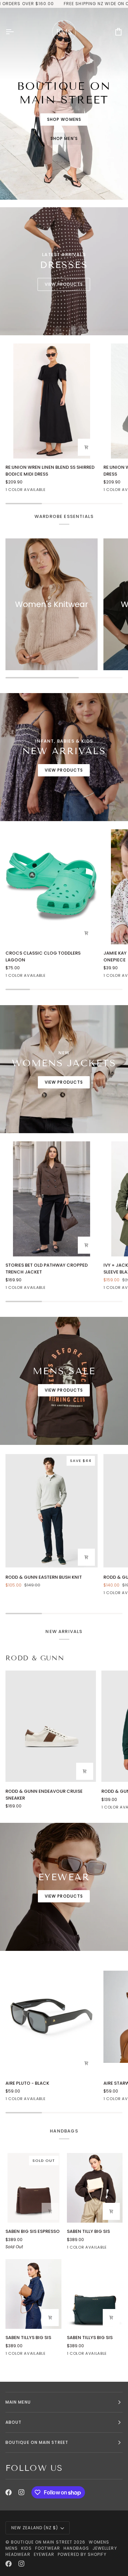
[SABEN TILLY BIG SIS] (95, 2188)
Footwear (48, 2548)
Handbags (76, 2548)
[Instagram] (22, 2492)
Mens (12, 2548)
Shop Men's (64, 138)
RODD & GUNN (35, 1658)
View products (64, 284)
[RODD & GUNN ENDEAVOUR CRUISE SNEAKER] (51, 1726)
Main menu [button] (18, 2402)
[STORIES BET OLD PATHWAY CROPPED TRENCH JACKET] (52, 1199)
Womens (99, 2542)
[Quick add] (86, 447)
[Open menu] (16, 32)
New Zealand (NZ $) (35, 2528)
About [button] (13, 2422)
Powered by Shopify (82, 2554)
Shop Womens (64, 119)
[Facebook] (9, 2492)
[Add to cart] (86, 2063)
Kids (26, 2548)
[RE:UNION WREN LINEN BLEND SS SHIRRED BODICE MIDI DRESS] (52, 401)
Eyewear (44, 2554)
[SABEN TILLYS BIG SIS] (33, 2294)
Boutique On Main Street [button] (37, 2442)
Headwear (18, 2554)
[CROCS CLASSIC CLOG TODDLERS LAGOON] (52, 887)
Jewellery (105, 2548)
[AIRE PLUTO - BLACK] (52, 2017)
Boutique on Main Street (42, 2542)
